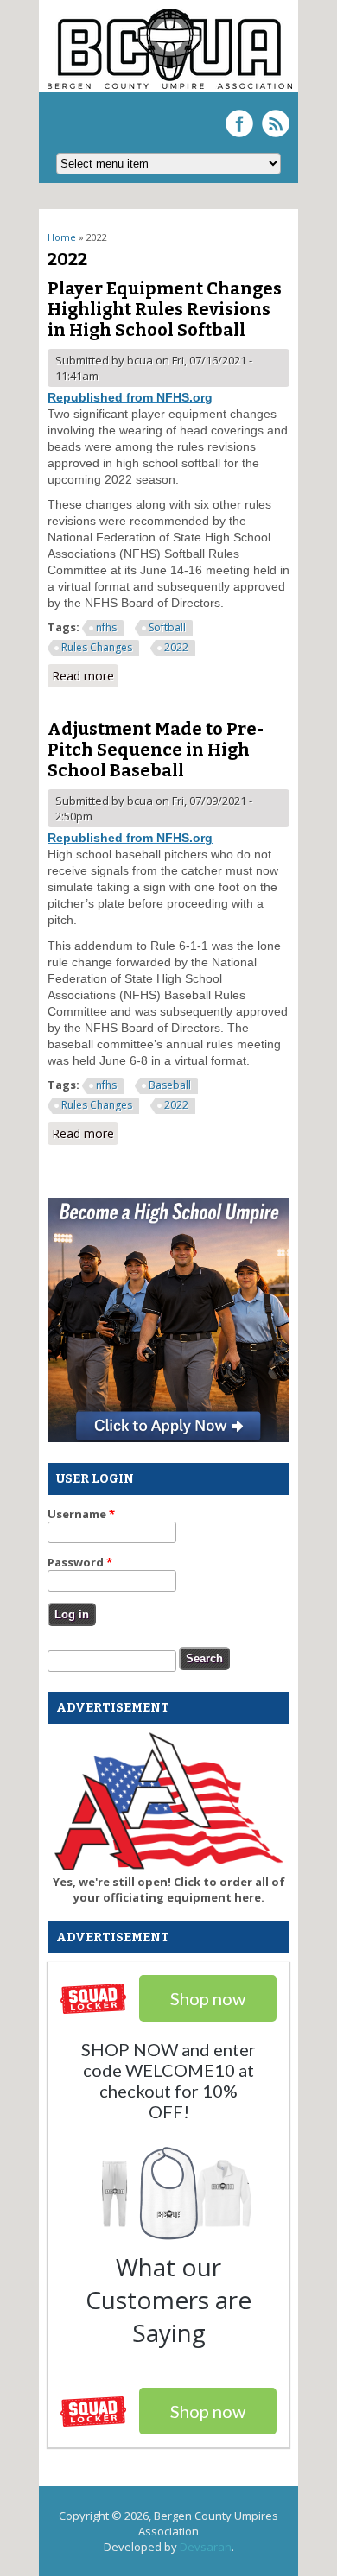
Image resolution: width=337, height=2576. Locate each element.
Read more (85, 677)
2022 (176, 647)
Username (81, 1514)
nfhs (106, 627)
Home (62, 237)
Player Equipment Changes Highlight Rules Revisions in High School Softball (165, 309)
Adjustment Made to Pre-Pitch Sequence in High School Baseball (156, 750)
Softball (167, 627)
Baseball (170, 1085)
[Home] (170, 85)
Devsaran (206, 2547)
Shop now (208, 2411)
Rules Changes (97, 647)
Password (80, 1562)
